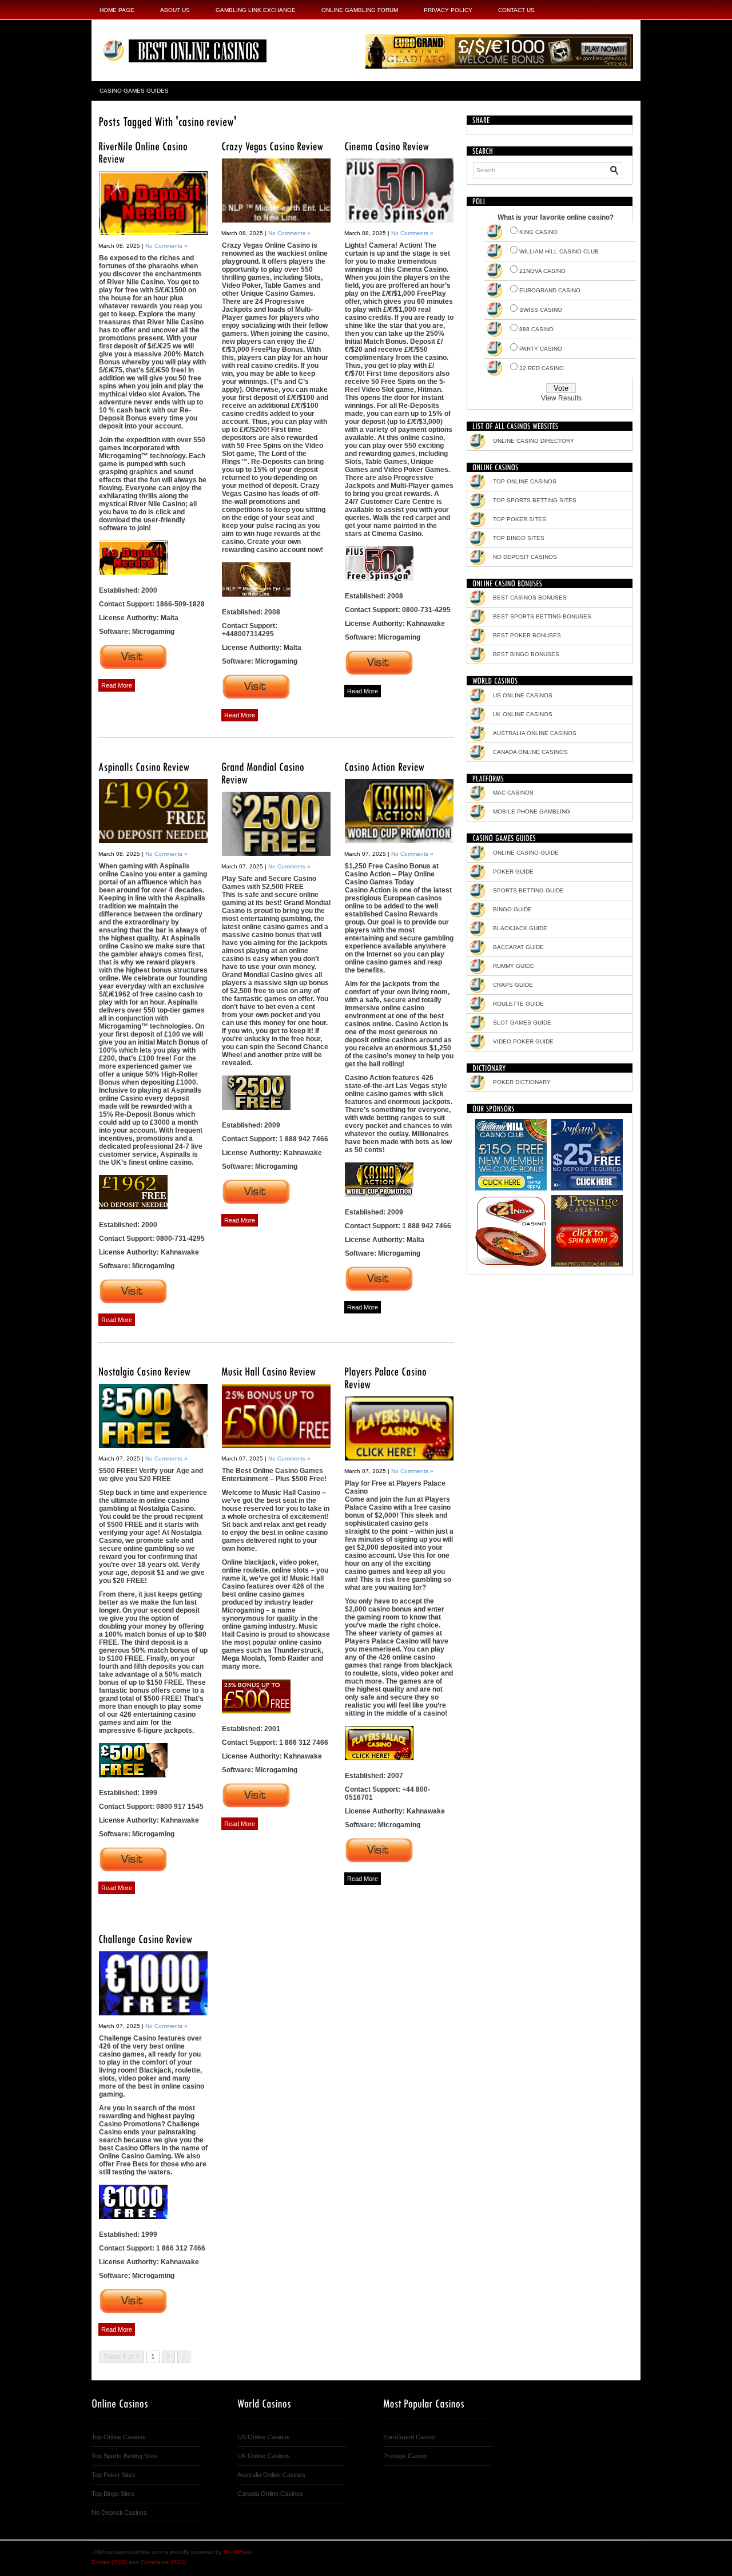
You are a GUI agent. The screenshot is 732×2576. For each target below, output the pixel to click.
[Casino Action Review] (399, 811)
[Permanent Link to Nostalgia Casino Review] (145, 1371)
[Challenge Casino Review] (153, 1983)
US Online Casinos (523, 695)
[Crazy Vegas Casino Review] (276, 190)
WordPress (238, 2552)
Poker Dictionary (522, 1082)
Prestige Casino (405, 2456)
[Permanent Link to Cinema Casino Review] (387, 146)
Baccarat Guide (518, 947)
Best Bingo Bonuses (526, 654)
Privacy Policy (448, 10)
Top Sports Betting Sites (535, 500)
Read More (117, 685)
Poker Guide (513, 872)
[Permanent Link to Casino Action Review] (385, 766)
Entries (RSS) (109, 2562)
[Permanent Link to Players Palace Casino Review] (387, 1377)
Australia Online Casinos (535, 733)
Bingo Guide (512, 909)
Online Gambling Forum (360, 10)
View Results (561, 398)
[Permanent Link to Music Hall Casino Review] (269, 1371)
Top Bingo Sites (519, 538)
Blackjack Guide (520, 928)
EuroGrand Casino (550, 290)
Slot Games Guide (522, 1023)
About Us (175, 10)
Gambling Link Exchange (256, 10)
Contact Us (516, 10)
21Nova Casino (542, 271)
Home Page (117, 10)
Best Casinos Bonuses (530, 598)
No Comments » (166, 246)
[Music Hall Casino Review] (276, 1416)
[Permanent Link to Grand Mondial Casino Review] (264, 773)
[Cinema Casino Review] (399, 190)
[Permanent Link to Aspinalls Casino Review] (144, 766)
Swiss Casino (541, 310)
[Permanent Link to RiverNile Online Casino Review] (144, 152)
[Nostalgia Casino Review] (153, 1416)
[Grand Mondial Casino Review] (276, 824)
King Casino (538, 232)
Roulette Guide (518, 1004)
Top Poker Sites (520, 519)
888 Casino (536, 329)
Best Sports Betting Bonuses (542, 616)
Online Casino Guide (526, 853)
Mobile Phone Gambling (532, 811)
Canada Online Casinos (530, 752)
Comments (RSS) (163, 2562)
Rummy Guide (514, 966)
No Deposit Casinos (525, 557)
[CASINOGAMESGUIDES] (504, 837)
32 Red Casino (542, 368)
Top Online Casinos (525, 481)
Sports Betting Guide (528, 890)
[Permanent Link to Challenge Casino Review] (146, 1938)
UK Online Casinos (523, 714)
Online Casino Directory (534, 441)
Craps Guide (513, 985)
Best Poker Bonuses (527, 635)
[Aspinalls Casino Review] (153, 811)
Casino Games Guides (134, 91)
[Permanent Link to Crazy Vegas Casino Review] (272, 146)
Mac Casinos (513, 793)
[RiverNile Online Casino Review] (153, 203)
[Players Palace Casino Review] (399, 1428)
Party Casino (541, 349)
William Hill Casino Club (559, 251)
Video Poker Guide (523, 1041)
